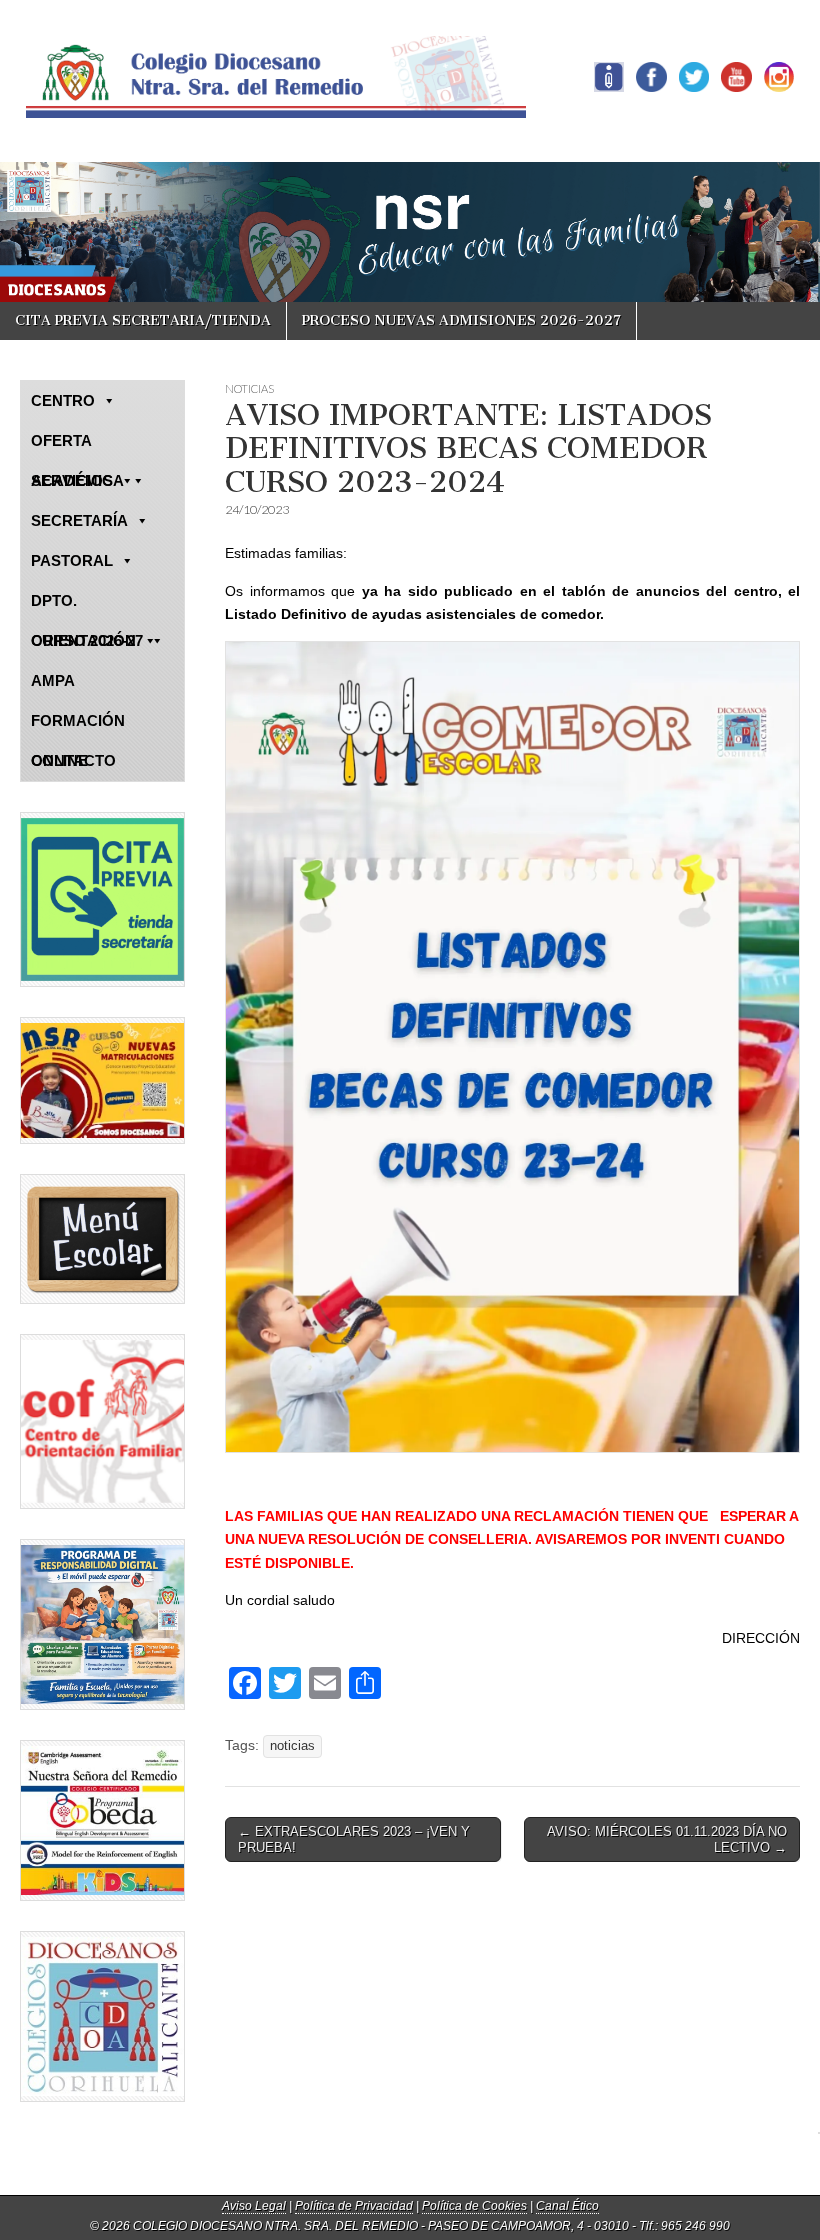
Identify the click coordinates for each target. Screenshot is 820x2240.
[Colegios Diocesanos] (102, 2016)
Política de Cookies (474, 2206)
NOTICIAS (249, 388)
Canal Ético (567, 2206)
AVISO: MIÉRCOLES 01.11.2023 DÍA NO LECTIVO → (667, 1839)
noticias (292, 1746)
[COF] (102, 1421)
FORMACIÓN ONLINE (78, 726)
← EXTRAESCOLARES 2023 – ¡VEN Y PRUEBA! (354, 1839)
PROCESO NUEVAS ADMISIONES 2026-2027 (461, 320)
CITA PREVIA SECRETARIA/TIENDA (143, 320)
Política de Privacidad (354, 2206)
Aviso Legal (254, 2206)
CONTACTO (73, 760)
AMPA (53, 680)
